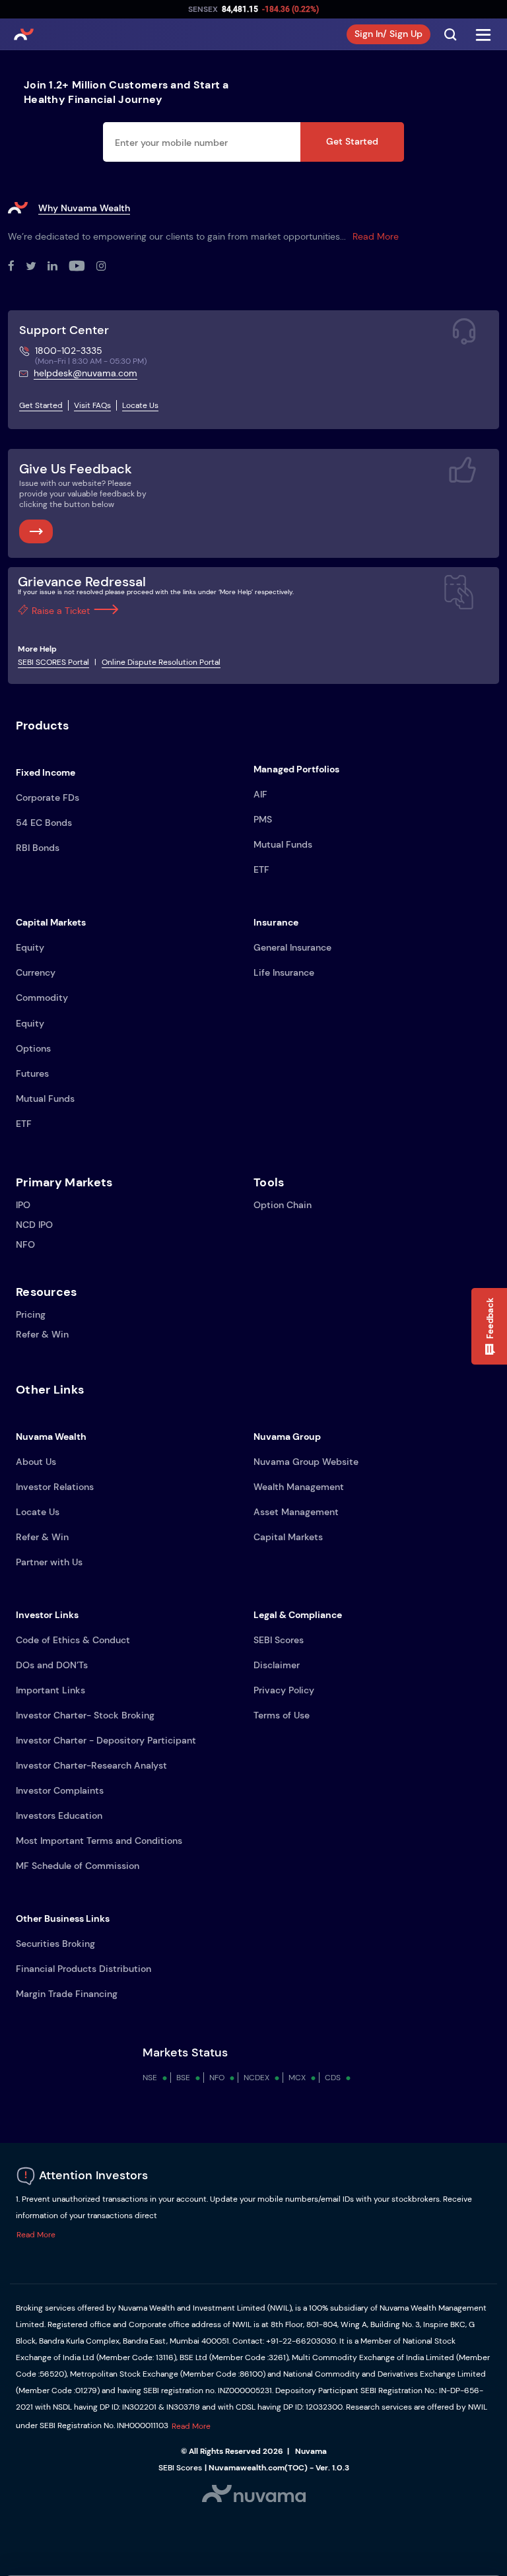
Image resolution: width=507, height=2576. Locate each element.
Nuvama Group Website (306, 1462)
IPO (23, 1205)
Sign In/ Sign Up (389, 34)
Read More (376, 236)
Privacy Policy (284, 1690)
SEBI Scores (279, 1640)
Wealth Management (299, 1487)
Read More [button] (36, 2235)
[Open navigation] (483, 34)
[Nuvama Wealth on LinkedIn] (58, 267)
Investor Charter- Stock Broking (85, 1715)
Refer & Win (42, 1334)
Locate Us (140, 405)
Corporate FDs (48, 797)
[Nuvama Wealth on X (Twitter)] (37, 267)
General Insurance (292, 947)
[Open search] (450, 34)
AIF (260, 794)
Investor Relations (55, 1487)
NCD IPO (34, 1225)
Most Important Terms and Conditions (99, 1841)
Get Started (352, 141)
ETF (261, 869)
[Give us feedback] (36, 531)
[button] (489, 1326)
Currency (36, 972)
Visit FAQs (92, 405)
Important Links (51, 1690)
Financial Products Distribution (84, 1969)
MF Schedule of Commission (78, 1866)
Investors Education (59, 1815)
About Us (36, 1462)
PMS (263, 819)
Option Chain (283, 1205)
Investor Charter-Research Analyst (91, 1765)
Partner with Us (49, 1562)
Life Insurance (284, 972)
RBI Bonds (38, 848)
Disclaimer (277, 1665)
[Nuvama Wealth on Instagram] (107, 267)
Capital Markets (288, 1537)
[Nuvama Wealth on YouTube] (83, 267)
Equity (30, 947)
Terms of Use (282, 1715)
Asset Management (296, 1512)
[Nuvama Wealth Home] (24, 34)
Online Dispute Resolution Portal (161, 662)
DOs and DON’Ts (52, 1665)
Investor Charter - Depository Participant (106, 1740)
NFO (25, 1244)
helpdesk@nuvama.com (85, 373)
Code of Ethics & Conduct (73, 1640)
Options (33, 1048)
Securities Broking (55, 1944)
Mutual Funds (283, 844)
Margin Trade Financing (67, 1994)
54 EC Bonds (44, 823)
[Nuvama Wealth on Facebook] (17, 267)
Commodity (42, 998)
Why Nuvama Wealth (84, 208)
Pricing (31, 1314)
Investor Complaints (60, 1790)
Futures (32, 1073)
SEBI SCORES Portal (53, 662)
